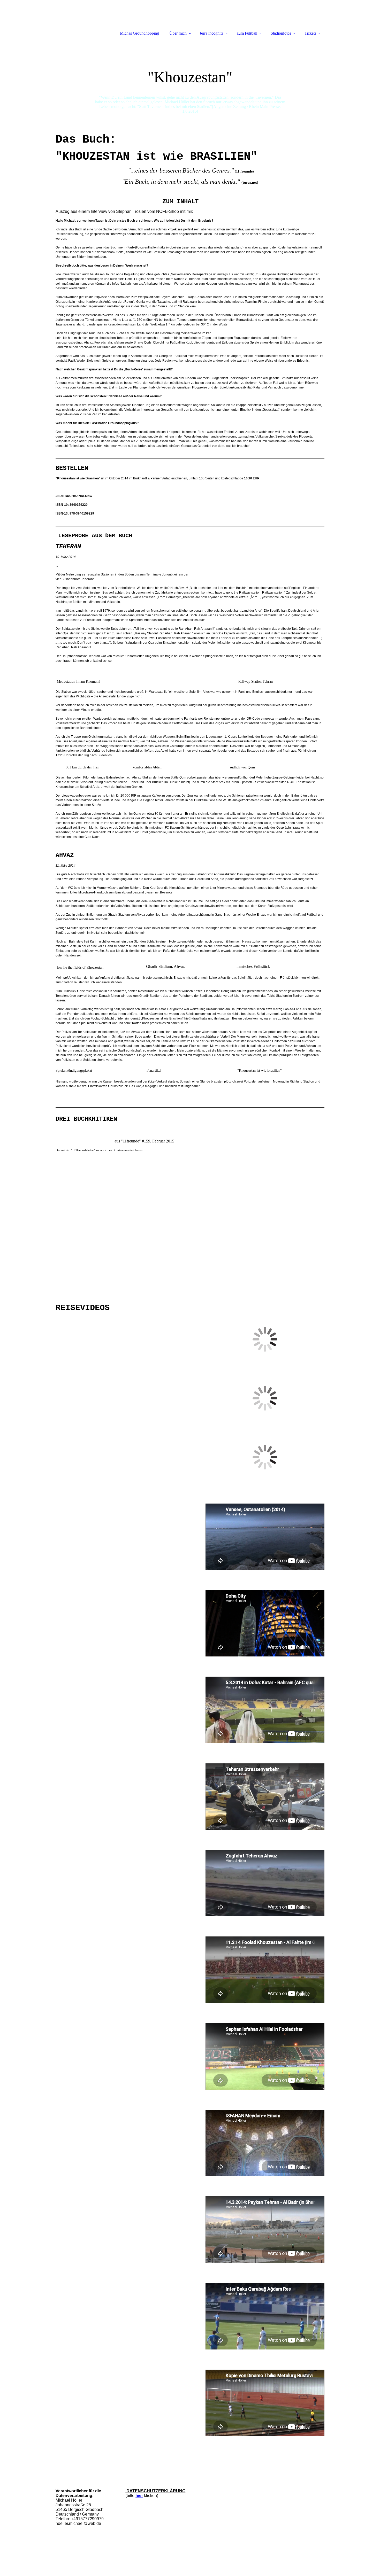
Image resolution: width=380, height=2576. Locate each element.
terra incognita (212, 33)
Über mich (178, 33)
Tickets (310, 33)
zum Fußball (247, 33)
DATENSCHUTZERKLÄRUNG (155, 2491)
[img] (190, 79)
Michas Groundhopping (139, 33)
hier (139, 2496)
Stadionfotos (281, 33)
